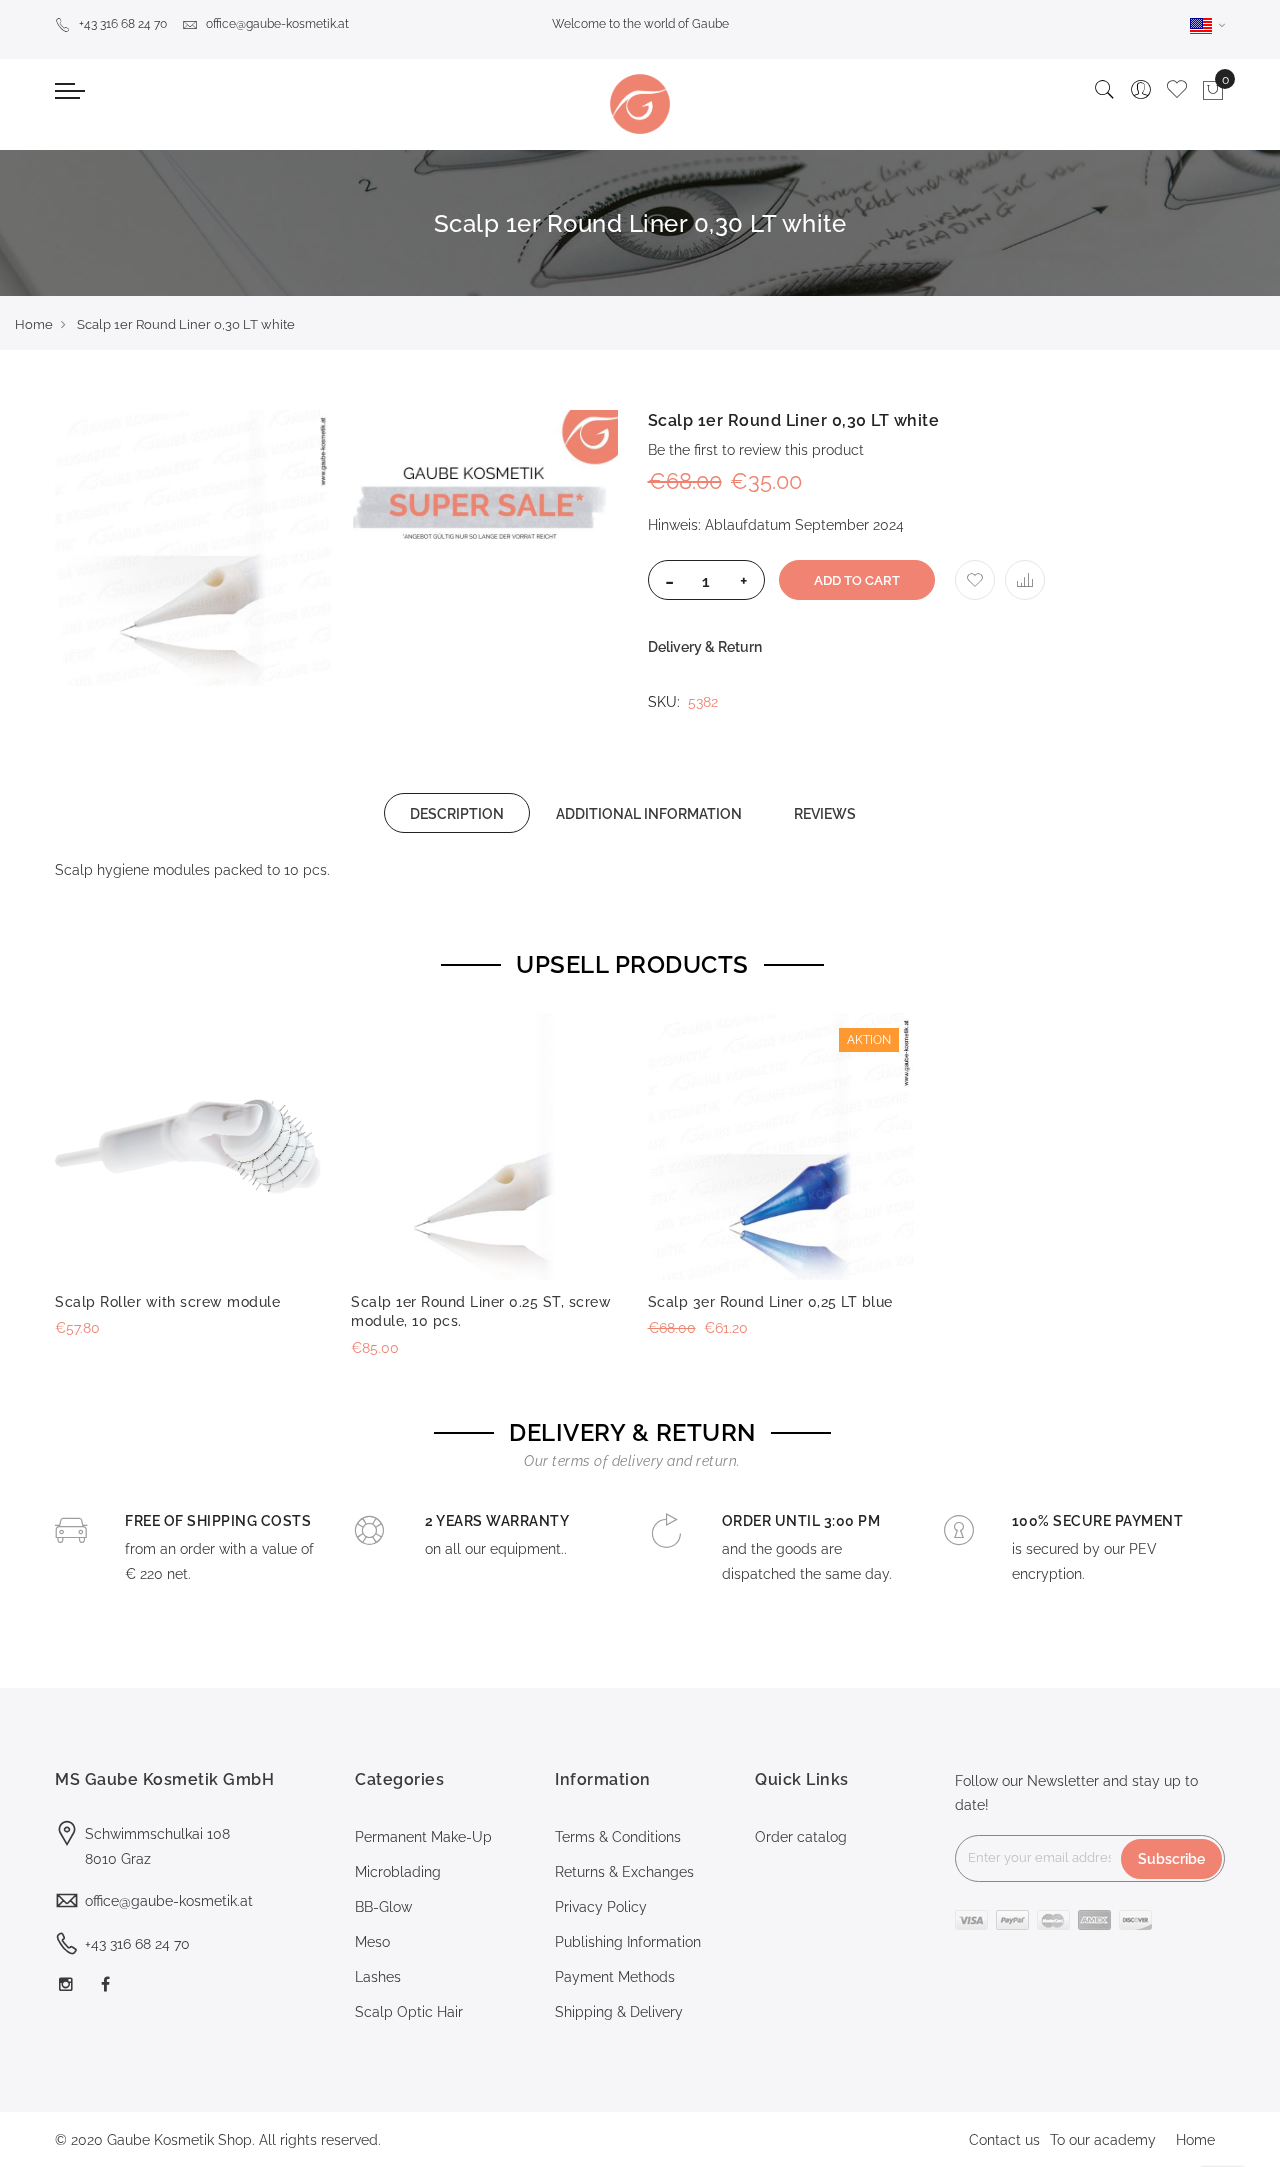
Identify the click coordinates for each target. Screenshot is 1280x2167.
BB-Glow (383, 1907)
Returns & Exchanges (624, 1872)
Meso (372, 1942)
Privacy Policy (601, 1907)
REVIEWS (825, 814)
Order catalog (801, 1837)
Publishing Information (628, 1942)
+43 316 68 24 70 (123, 24)
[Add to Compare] (1025, 580)
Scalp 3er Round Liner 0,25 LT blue (770, 1302)
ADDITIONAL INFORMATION (649, 814)
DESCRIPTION (457, 814)
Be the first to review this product (756, 450)
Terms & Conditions (618, 1837)
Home (34, 324)
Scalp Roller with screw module (167, 1302)
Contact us (1004, 2140)
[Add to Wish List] (975, 580)
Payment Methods (615, 1977)
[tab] (457, 813)
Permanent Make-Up (423, 1837)
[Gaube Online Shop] (640, 104)
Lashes (378, 1977)
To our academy (1103, 2140)
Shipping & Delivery (619, 2012)
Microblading (398, 1872)
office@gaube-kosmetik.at (277, 24)
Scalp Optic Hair (409, 2012)
